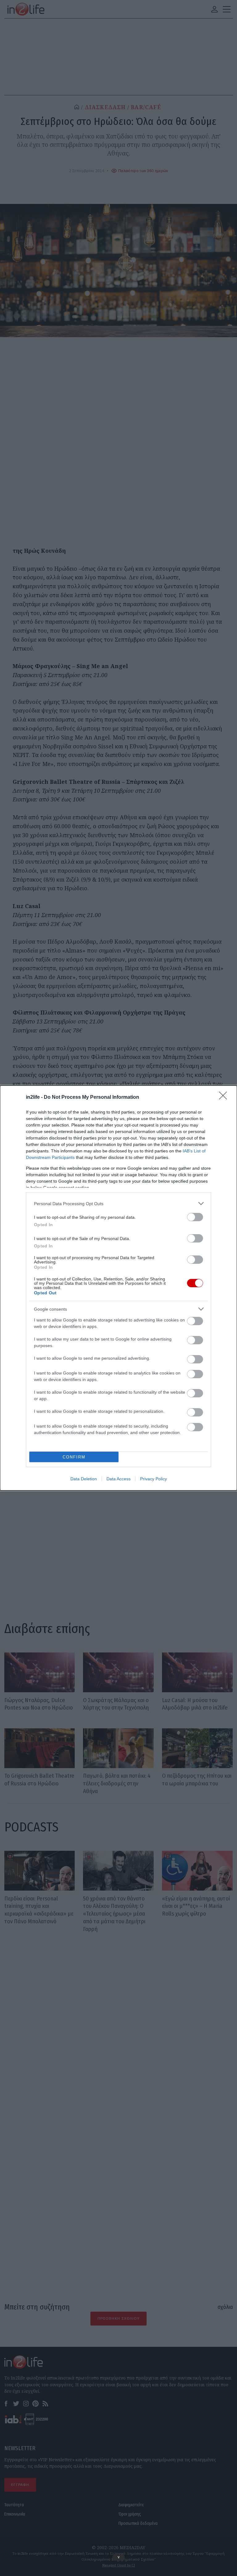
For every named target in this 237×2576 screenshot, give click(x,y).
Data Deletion (84, 1479)
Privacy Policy (154, 1479)
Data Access (118, 1479)
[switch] (195, 1217)
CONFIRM (74, 1457)
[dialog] (118, 1288)
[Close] (225, 1098)
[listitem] (118, 1203)
